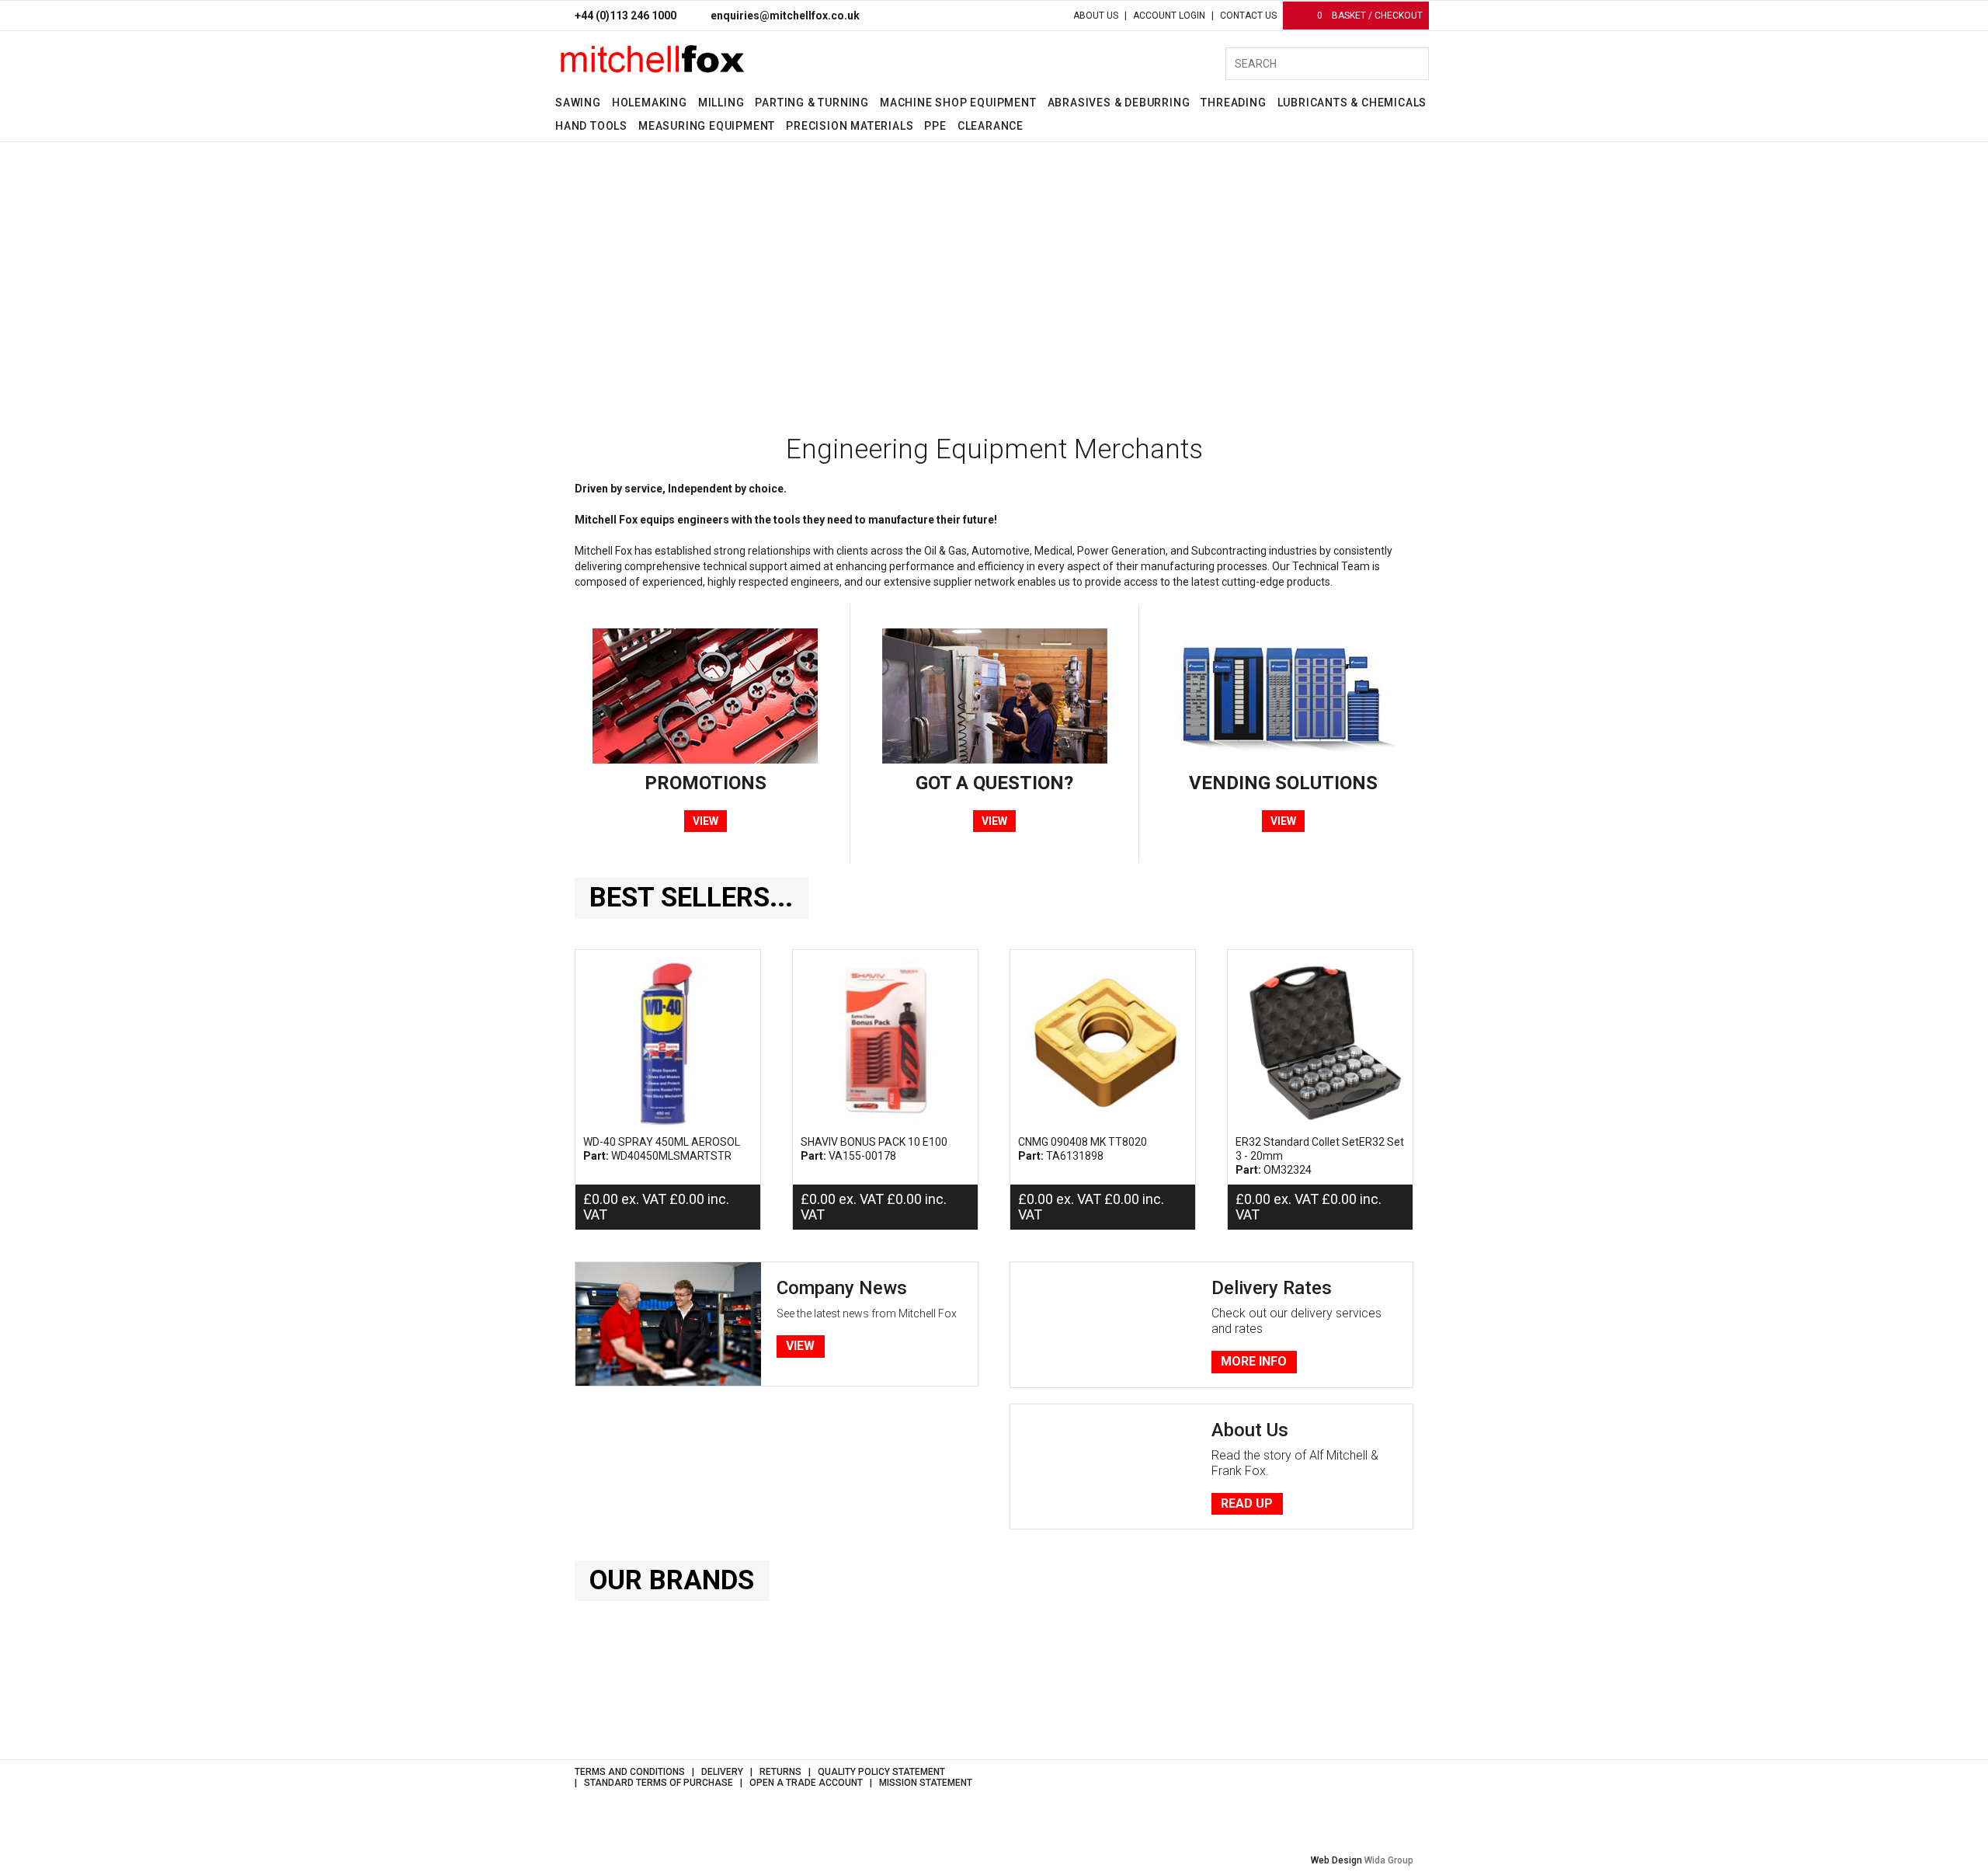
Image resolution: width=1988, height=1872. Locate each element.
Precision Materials (850, 126)
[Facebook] (1376, 1783)
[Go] (1410, 64)
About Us (1096, 16)
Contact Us (1248, 16)
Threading (1233, 103)
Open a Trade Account (806, 1783)
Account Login (1169, 16)
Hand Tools (591, 126)
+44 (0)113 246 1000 (626, 16)
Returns (780, 1772)
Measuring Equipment (707, 126)
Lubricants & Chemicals (1352, 103)
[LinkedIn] (1402, 1783)
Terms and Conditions (630, 1772)
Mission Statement (926, 1783)
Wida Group (1389, 1860)
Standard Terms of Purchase (659, 1783)
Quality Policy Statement (881, 1772)
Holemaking (650, 103)
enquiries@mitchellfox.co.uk (785, 16)
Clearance (991, 126)
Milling (721, 103)
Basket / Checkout (1370, 16)
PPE (935, 126)
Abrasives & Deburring (1119, 103)
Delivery (722, 1772)
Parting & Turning (812, 103)
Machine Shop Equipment (958, 103)
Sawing (578, 103)
